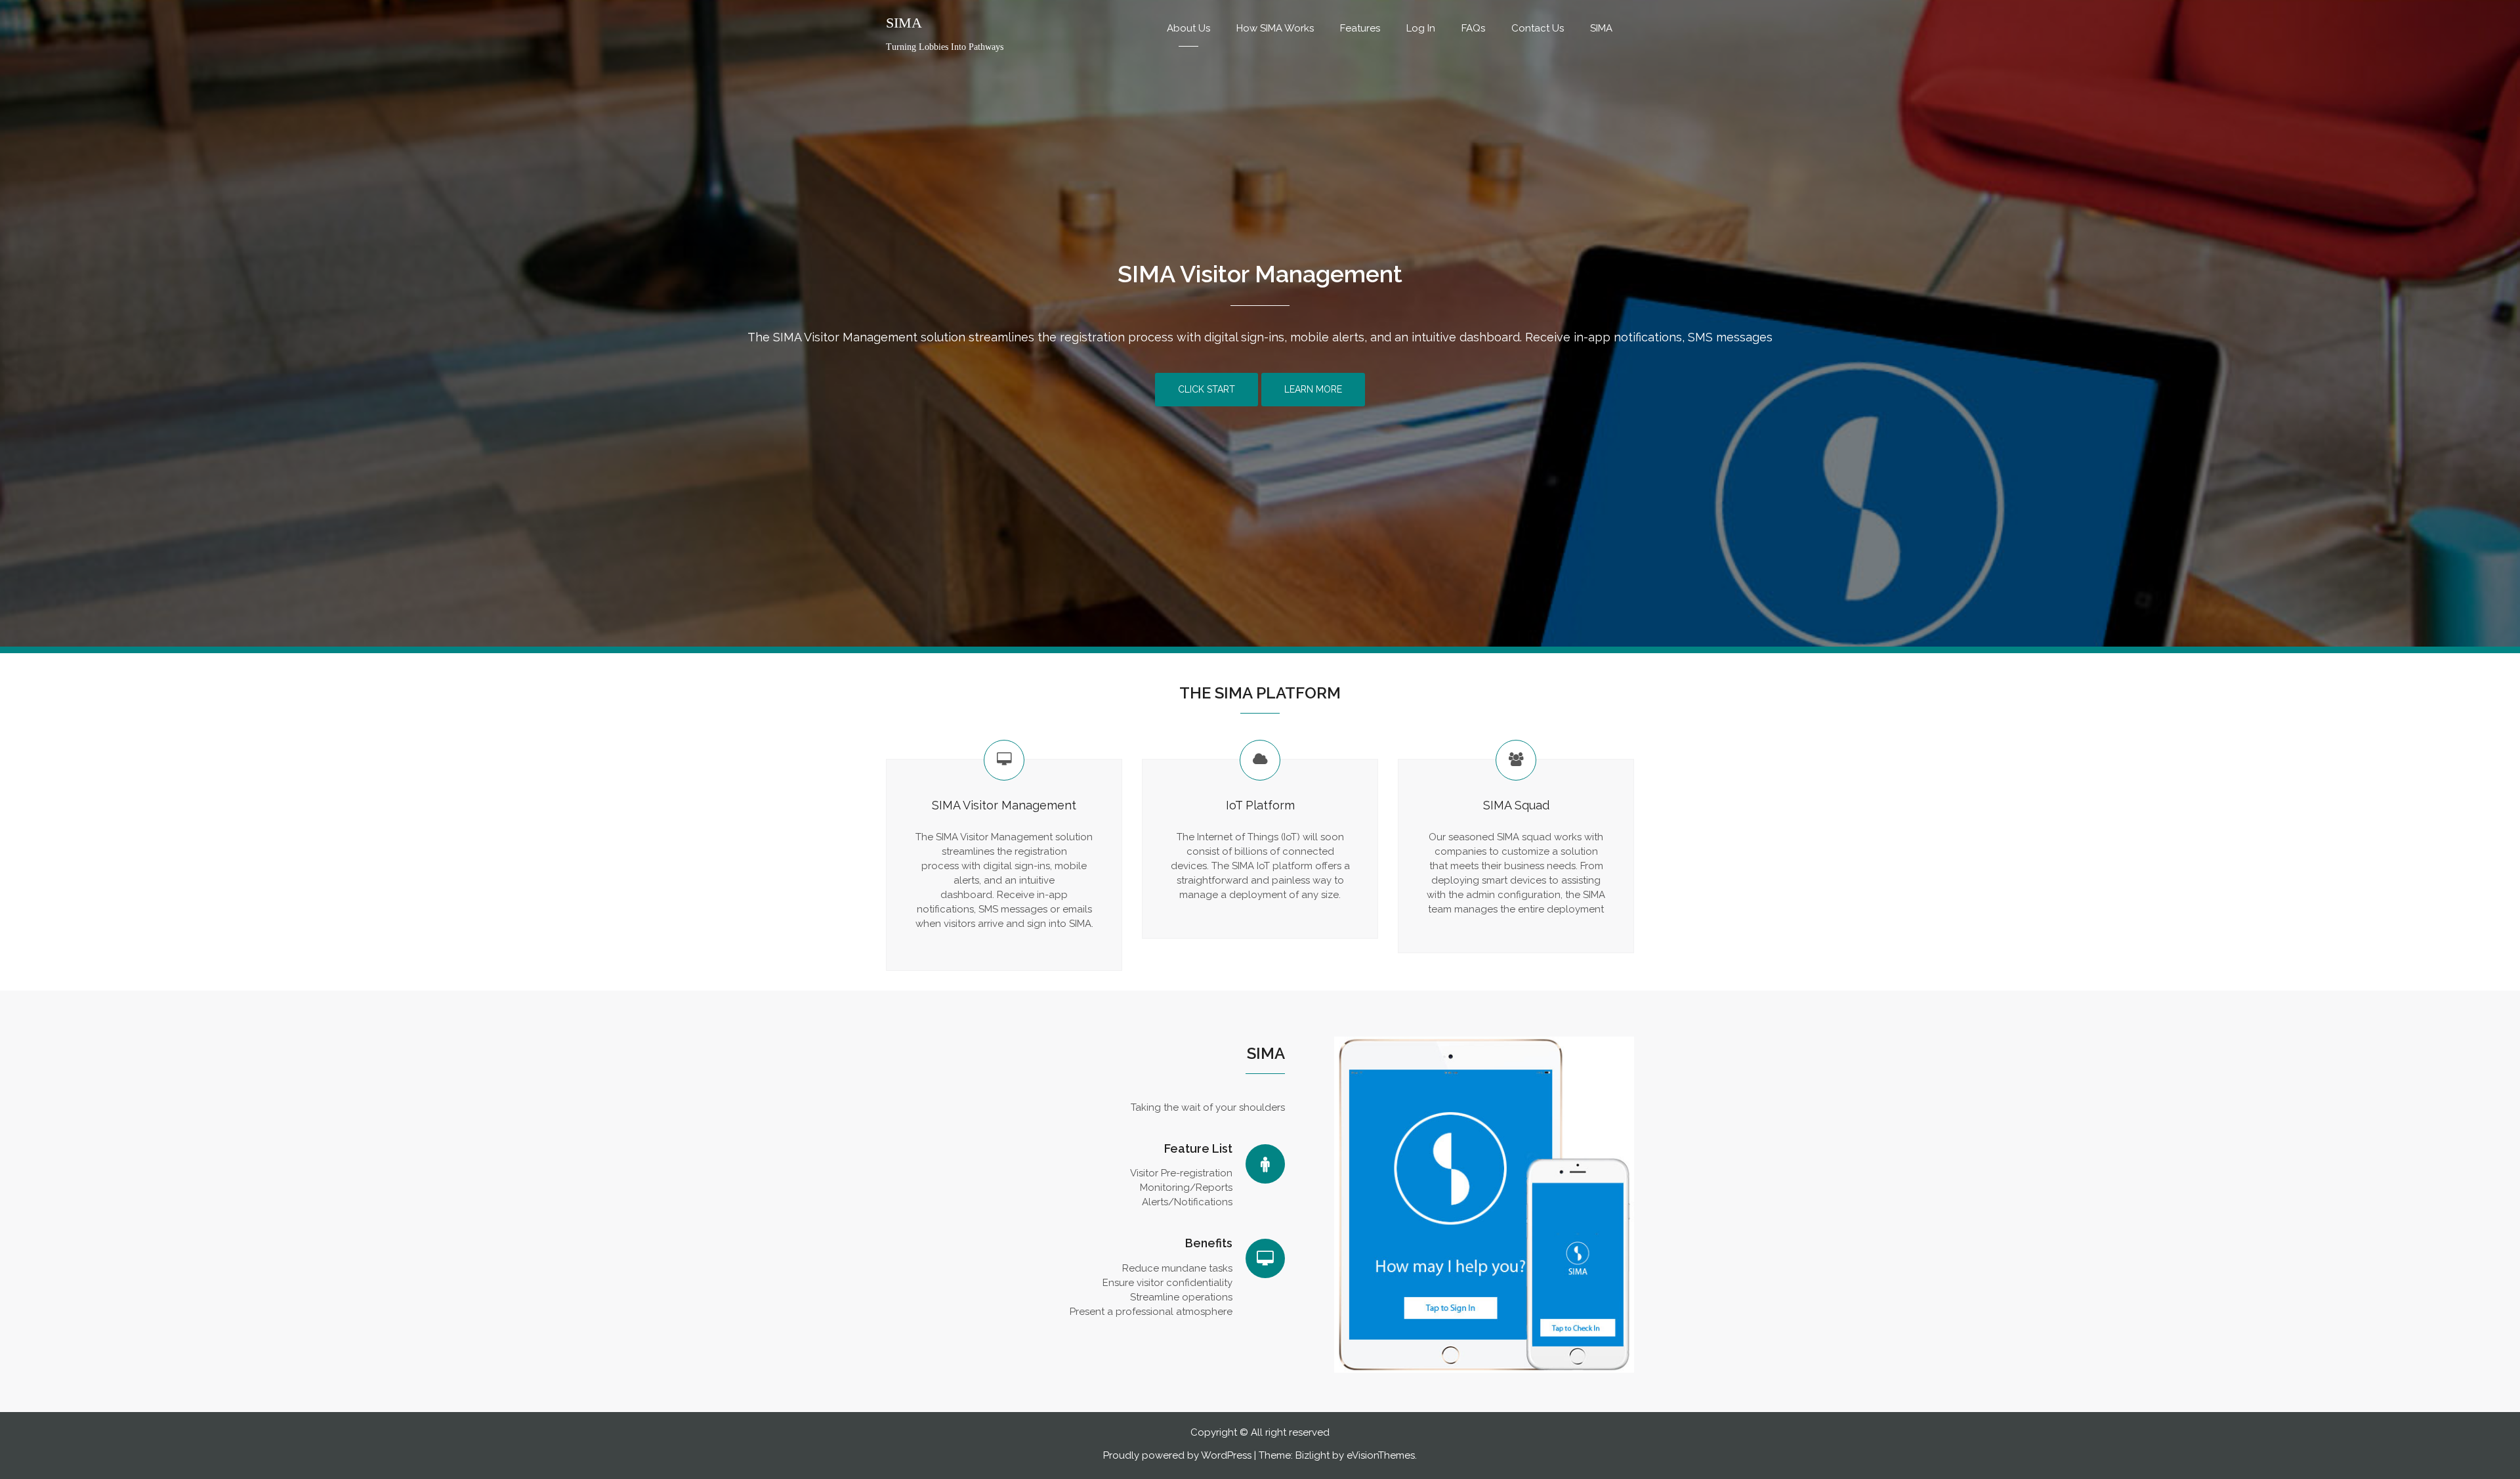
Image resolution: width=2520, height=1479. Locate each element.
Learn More (1313, 389)
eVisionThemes (1381, 1455)
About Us (1188, 28)
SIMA (904, 23)
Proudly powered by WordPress (1177, 1455)
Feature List (1198, 1148)
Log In (1421, 28)
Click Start (1207, 389)
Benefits (1209, 1243)
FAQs (1473, 28)
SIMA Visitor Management (1260, 274)
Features (1360, 28)
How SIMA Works (1275, 28)
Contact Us (1538, 28)
